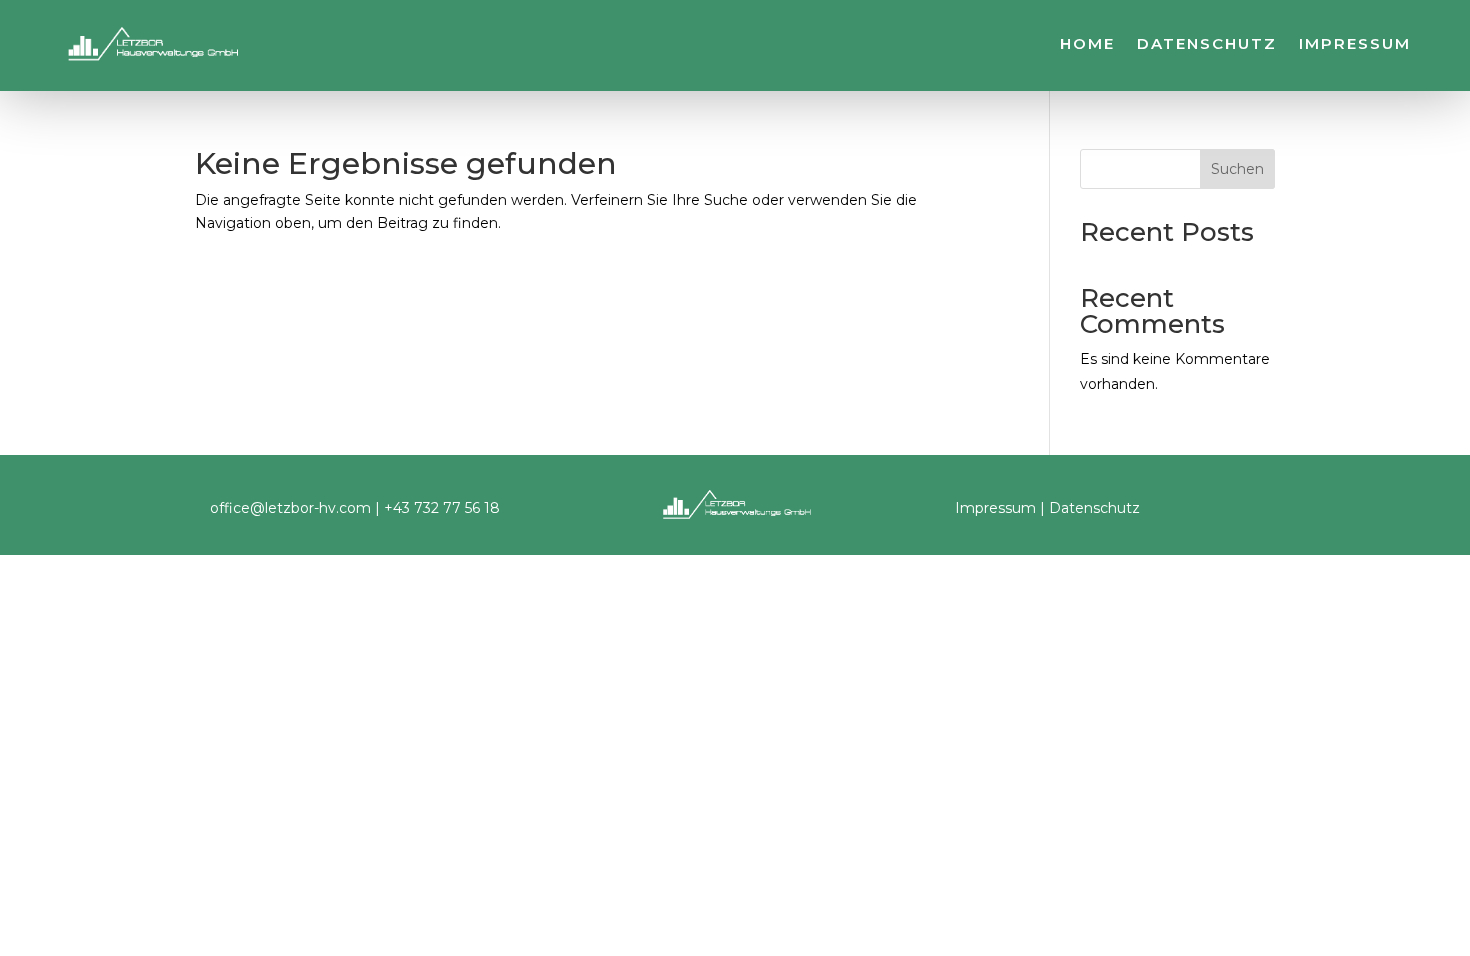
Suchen (1237, 169)
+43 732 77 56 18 (442, 508)
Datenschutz (1207, 45)
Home (1087, 45)
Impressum (1355, 45)
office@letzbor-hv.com (290, 508)
